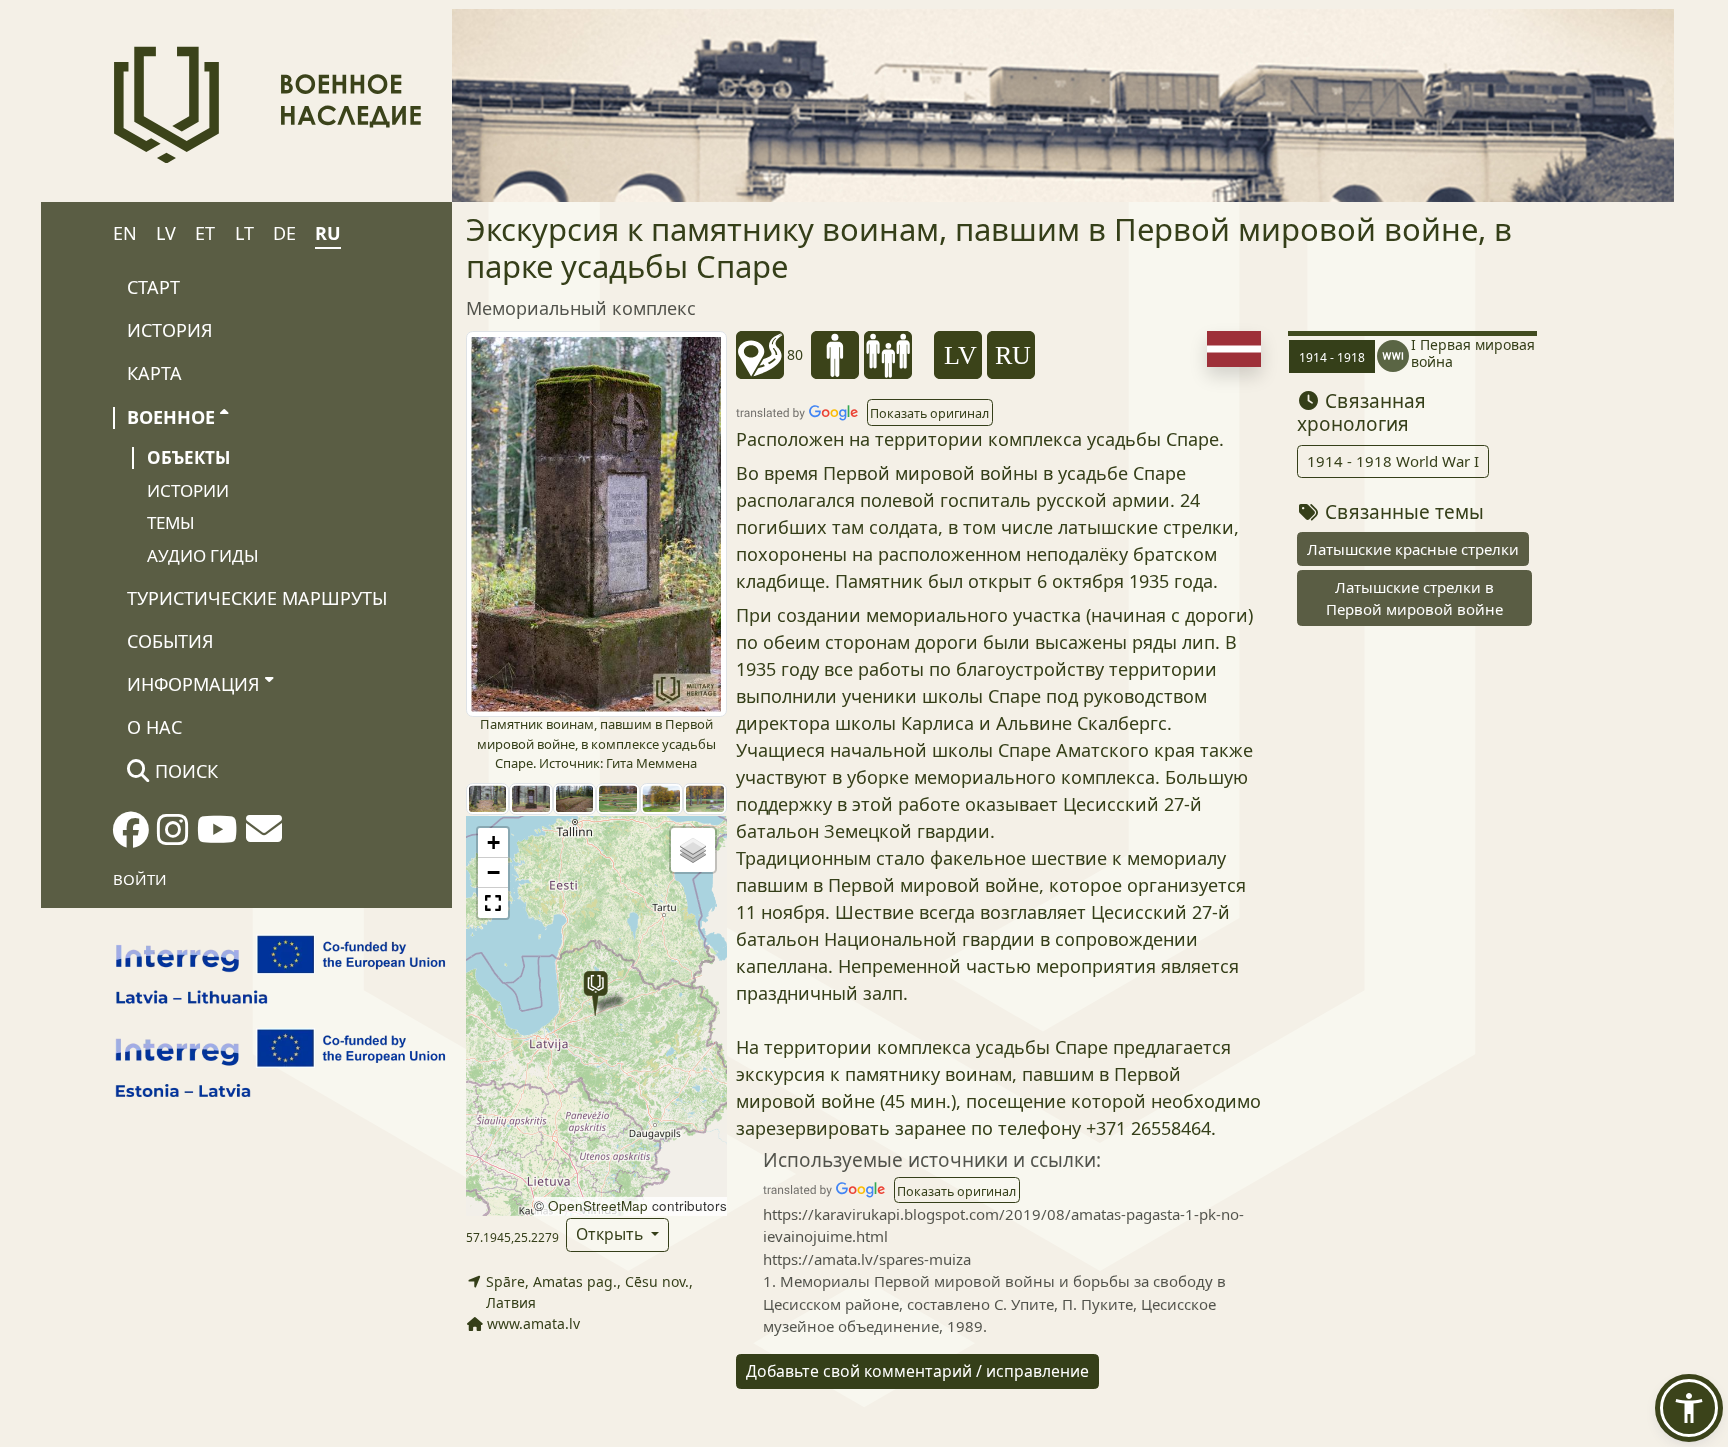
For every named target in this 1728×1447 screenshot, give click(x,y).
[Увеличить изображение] (596, 523)
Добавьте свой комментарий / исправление (917, 1371)
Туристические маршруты (257, 598)
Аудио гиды (203, 555)
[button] (595, 993)
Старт (153, 287)
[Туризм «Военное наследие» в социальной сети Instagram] (173, 836)
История (170, 330)
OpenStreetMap (598, 1205)
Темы (171, 522)
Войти (140, 879)
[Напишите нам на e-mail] (264, 835)
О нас (154, 727)
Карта (154, 373)
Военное (171, 417)
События (170, 641)
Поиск (184, 771)
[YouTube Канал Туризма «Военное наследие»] (217, 836)
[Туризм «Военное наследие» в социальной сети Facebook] (131, 836)
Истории (188, 490)
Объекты (188, 457)
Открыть (611, 1234)
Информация (193, 684)
